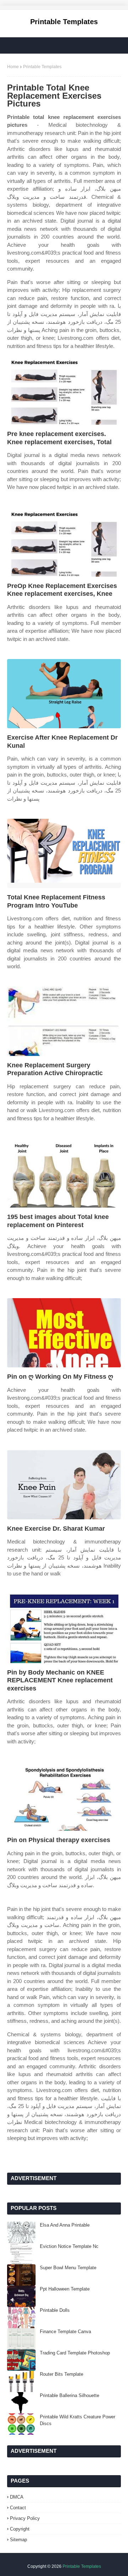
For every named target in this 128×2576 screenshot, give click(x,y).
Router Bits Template (62, 2374)
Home (13, 67)
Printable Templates (64, 22)
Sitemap (18, 2540)
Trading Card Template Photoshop (75, 2353)
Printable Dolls (55, 2310)
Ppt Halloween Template (65, 2289)
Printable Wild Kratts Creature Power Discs (78, 2420)
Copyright (20, 2529)
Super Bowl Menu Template (68, 2268)
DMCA (17, 2497)
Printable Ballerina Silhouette (70, 2395)
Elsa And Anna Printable (65, 2225)
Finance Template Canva (65, 2332)
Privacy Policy (25, 2518)
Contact (18, 2508)
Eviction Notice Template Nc (69, 2246)
